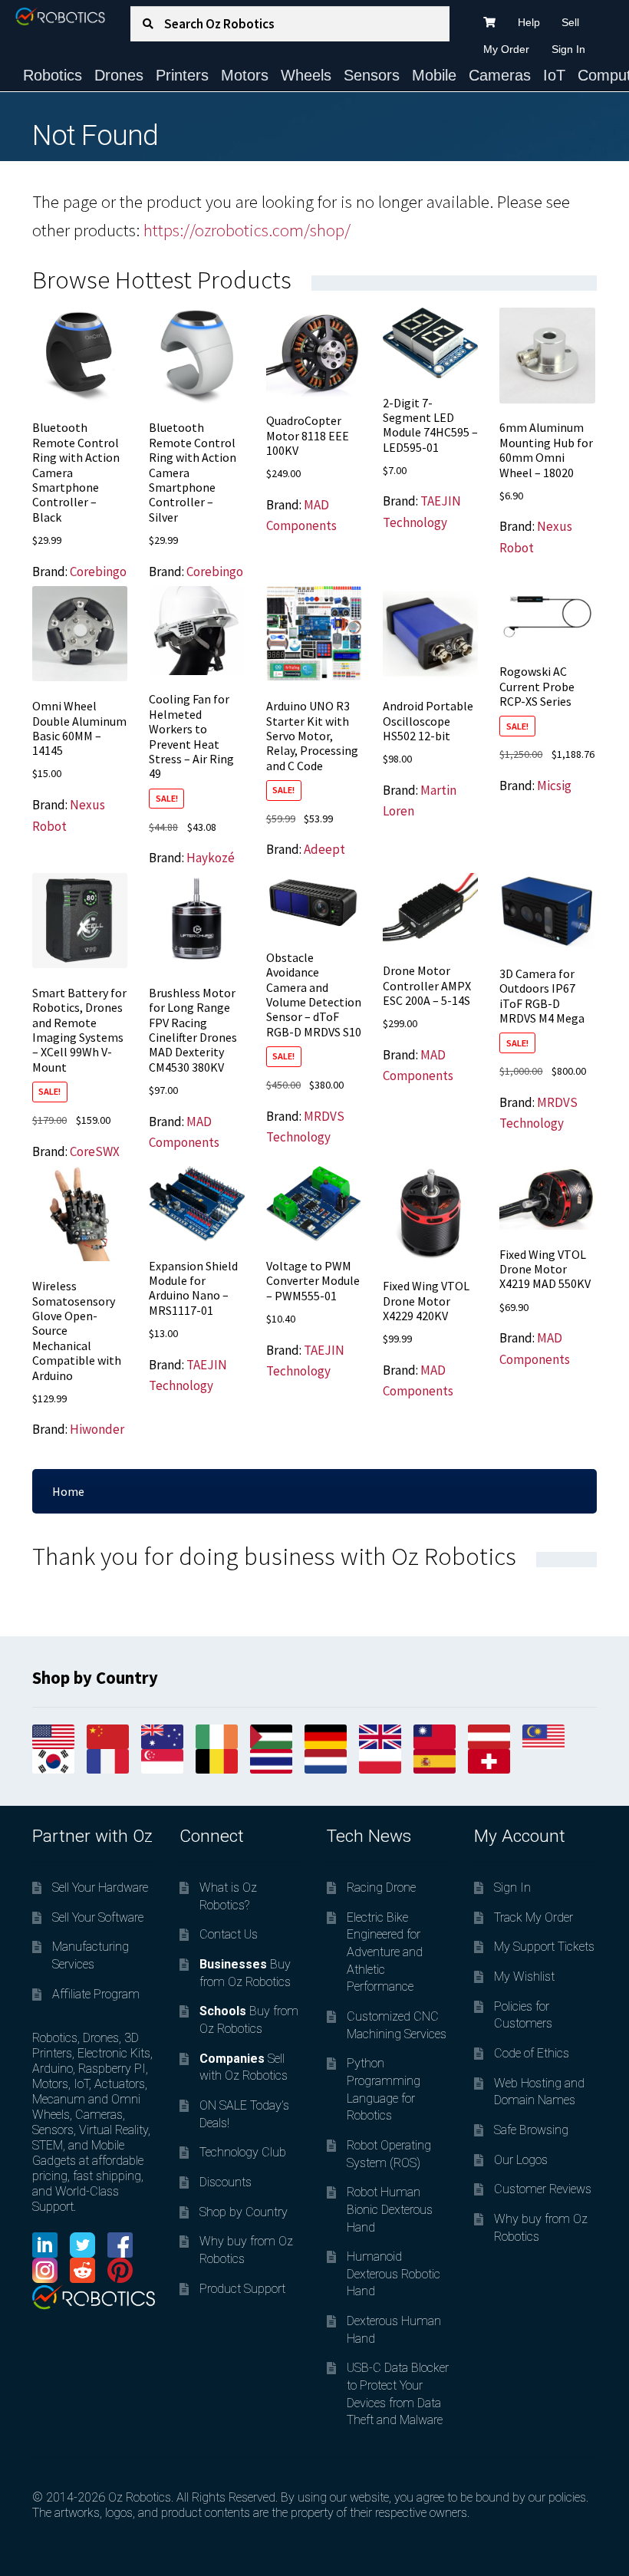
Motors (245, 75)
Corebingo (98, 572)
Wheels (306, 75)
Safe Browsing (531, 2130)
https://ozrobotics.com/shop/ (247, 230)
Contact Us (229, 1934)
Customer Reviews (543, 2189)
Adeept (324, 849)
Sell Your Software (98, 1917)
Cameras (500, 75)
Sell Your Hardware (100, 1888)
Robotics (53, 75)
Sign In (568, 49)
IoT (554, 75)
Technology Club (243, 2152)
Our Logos (521, 2160)
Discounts (226, 2182)
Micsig (554, 786)
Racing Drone (381, 1888)
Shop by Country (244, 2212)
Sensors (372, 75)
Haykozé (211, 858)
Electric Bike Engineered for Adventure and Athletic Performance (385, 1952)
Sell (570, 22)
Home (68, 1491)
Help (529, 22)
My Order (506, 49)
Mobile (434, 75)
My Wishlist (524, 1976)
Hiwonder (97, 1429)
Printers (182, 75)
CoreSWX (95, 1151)
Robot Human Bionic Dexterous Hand (390, 2209)
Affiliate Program (96, 1994)
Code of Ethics (532, 2053)
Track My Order (533, 1917)
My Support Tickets (544, 1947)
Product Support (242, 2289)
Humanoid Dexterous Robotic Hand (394, 2274)
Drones (119, 75)
